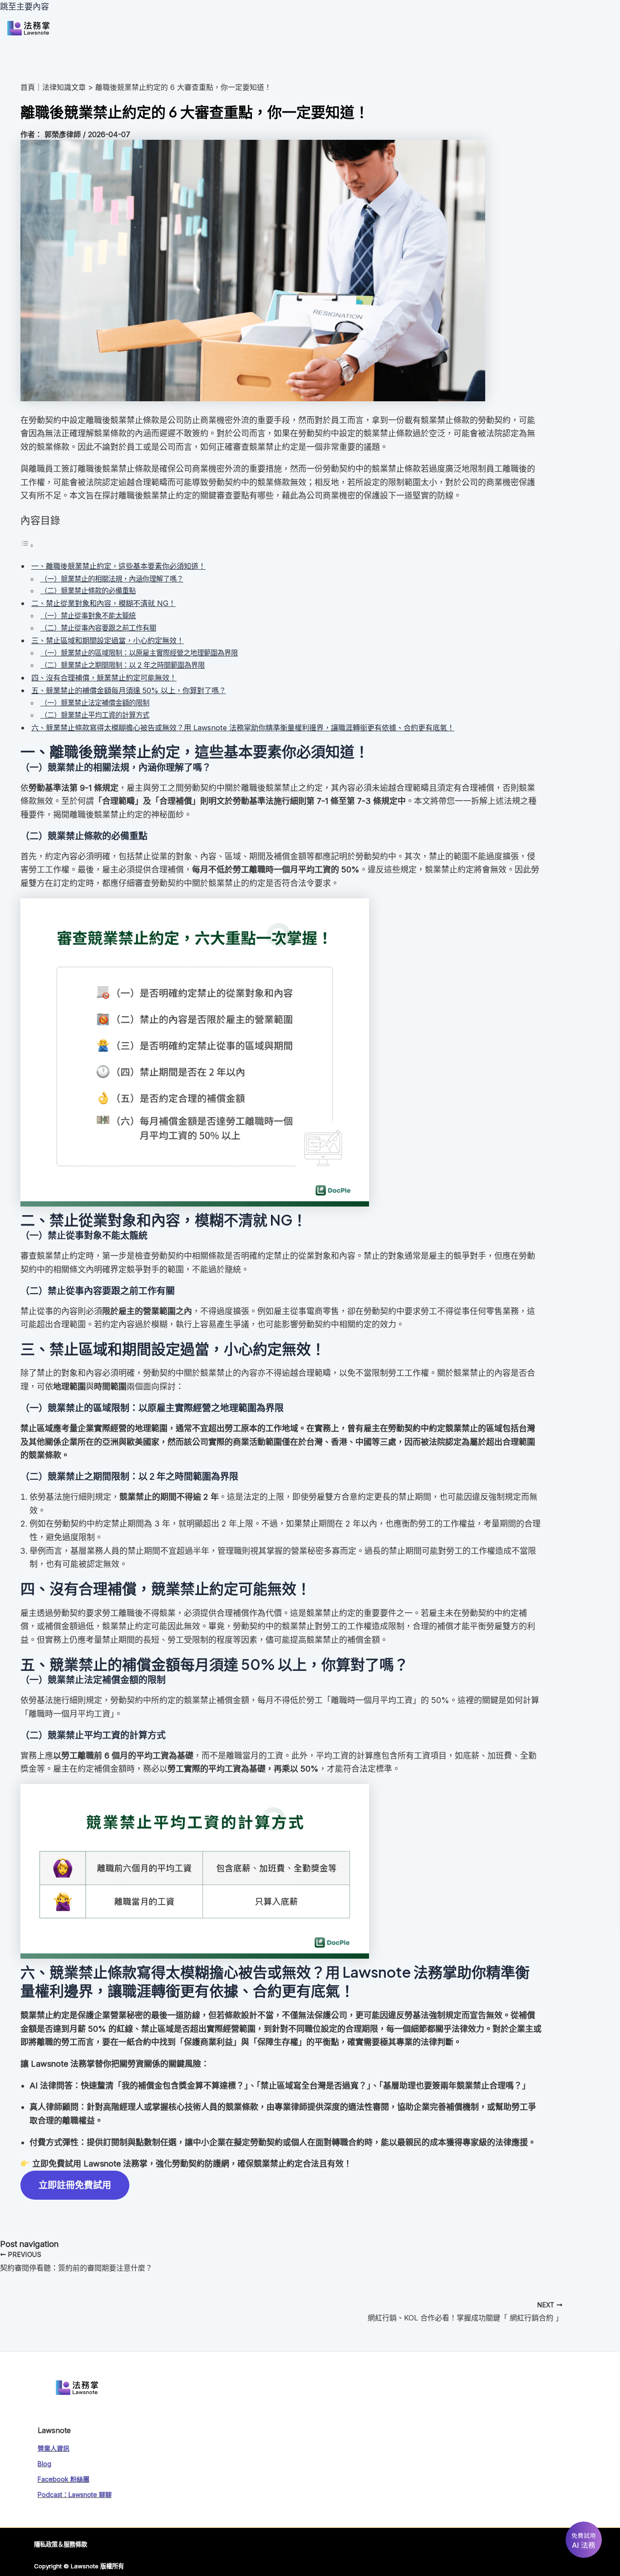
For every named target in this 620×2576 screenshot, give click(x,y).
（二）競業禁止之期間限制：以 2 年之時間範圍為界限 (123, 665)
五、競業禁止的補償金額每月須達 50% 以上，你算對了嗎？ (129, 690)
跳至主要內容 (25, 7)
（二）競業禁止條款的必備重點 (88, 591)
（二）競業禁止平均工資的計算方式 (95, 715)
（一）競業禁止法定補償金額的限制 (95, 703)
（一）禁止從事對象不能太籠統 (88, 616)
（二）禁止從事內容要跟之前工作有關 (98, 628)
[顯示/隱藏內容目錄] (27, 545)
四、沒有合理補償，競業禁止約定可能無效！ (104, 678)
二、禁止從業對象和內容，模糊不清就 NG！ (103, 603)
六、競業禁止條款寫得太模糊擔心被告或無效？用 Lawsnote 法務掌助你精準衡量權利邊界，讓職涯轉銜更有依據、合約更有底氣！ (243, 728)
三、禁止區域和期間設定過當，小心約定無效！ (108, 640)
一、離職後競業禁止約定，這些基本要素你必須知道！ (118, 566)
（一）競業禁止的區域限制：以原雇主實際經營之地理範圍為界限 (139, 653)
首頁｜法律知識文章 (53, 87)
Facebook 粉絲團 (64, 2479)
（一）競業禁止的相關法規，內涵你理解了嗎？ (112, 579)
